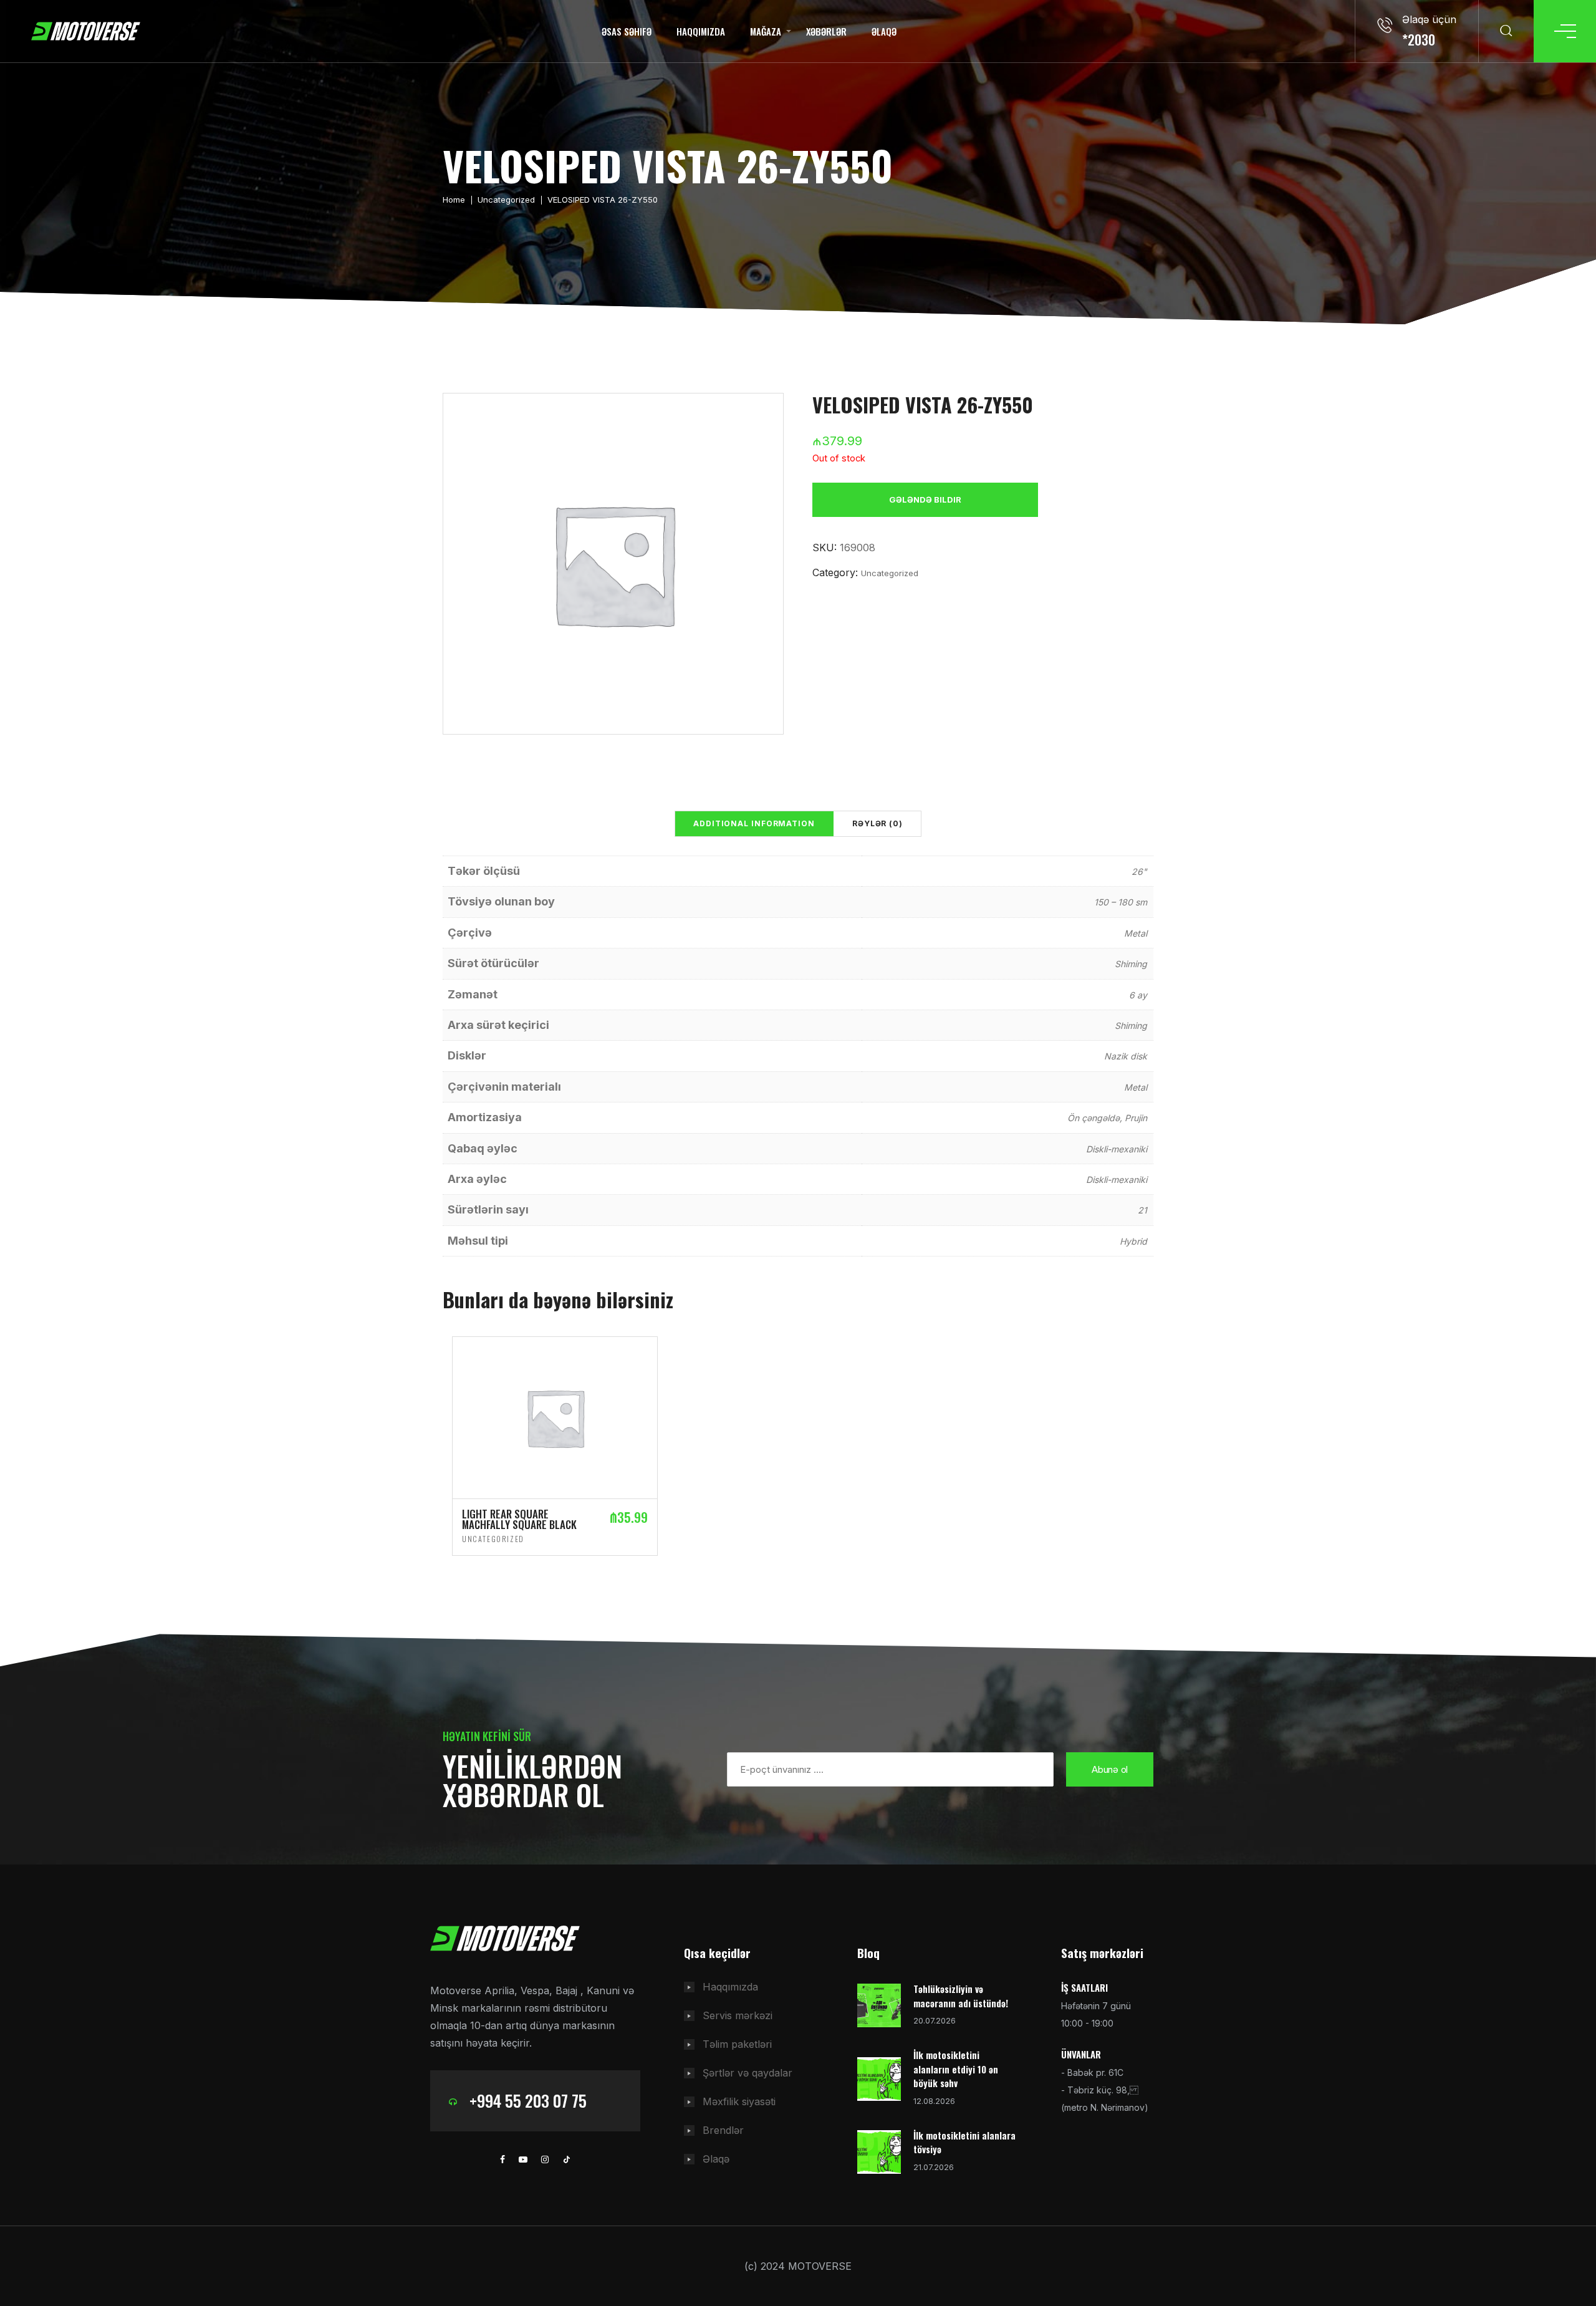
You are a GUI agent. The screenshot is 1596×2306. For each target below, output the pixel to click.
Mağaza (766, 31)
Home (454, 200)
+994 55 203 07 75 (528, 2101)
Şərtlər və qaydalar (748, 2073)
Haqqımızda (701, 31)
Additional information (754, 823)
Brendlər (723, 2130)
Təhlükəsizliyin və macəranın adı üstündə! (961, 1996)
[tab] (754, 824)
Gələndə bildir (925, 499)
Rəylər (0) (877, 823)
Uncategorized (506, 200)
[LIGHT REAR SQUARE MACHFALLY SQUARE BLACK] (555, 1417)
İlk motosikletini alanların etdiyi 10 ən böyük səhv (956, 2069)
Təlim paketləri (737, 2044)
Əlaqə (884, 31)
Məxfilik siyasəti (739, 2101)
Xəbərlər (826, 31)
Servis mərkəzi (738, 2015)
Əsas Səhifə (627, 31)
